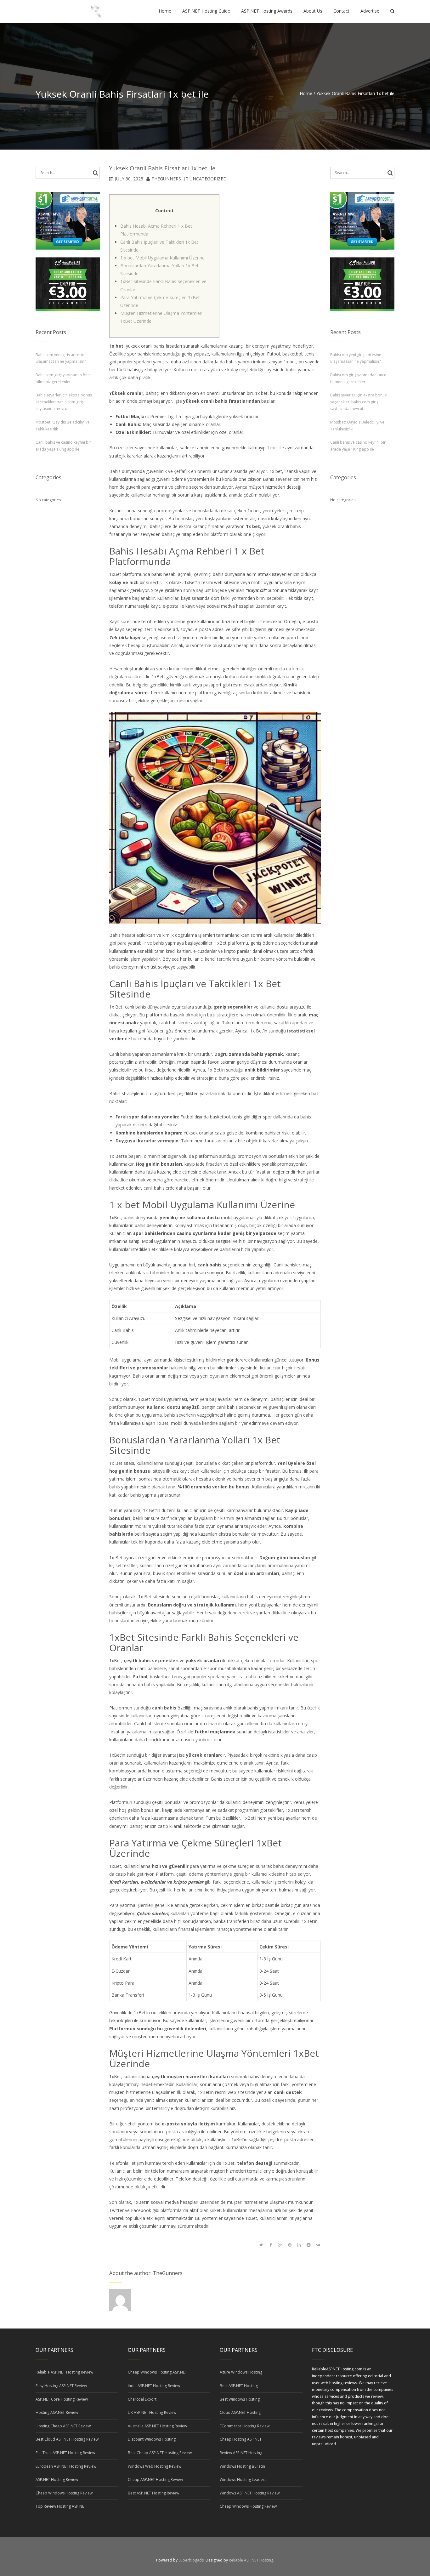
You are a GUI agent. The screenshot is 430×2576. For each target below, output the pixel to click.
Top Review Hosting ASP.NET (61, 2506)
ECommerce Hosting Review (245, 2426)
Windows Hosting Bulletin (242, 2466)
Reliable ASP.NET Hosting (251, 2560)
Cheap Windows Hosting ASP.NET (157, 2372)
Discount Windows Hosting (152, 2439)
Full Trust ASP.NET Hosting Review (65, 2453)
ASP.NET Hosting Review (57, 2479)
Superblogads (191, 2560)
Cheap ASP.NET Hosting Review (155, 2479)
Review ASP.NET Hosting (241, 2453)
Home (306, 93)
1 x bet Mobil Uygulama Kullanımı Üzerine (162, 258)
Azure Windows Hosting (241, 2372)
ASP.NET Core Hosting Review (62, 2399)
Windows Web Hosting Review (155, 2466)
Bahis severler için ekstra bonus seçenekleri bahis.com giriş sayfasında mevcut (64, 402)
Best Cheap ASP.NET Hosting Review (160, 2453)
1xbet (273, 448)
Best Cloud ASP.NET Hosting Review (67, 2439)
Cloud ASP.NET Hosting (240, 2412)
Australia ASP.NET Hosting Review (157, 2426)
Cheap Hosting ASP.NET (241, 2439)
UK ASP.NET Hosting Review (152, 2412)
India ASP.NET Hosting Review (154, 2386)
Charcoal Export (142, 2399)
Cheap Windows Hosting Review (64, 2493)
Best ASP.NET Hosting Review (153, 2493)
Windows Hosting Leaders (243, 2479)
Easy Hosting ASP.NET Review (61, 2386)
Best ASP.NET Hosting (239, 2386)
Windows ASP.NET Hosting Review (250, 2493)
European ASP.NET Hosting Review (66, 2466)
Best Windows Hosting (240, 2399)
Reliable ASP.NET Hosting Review (64, 2372)
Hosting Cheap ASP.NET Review (63, 2426)
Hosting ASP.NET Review (57, 2412)
